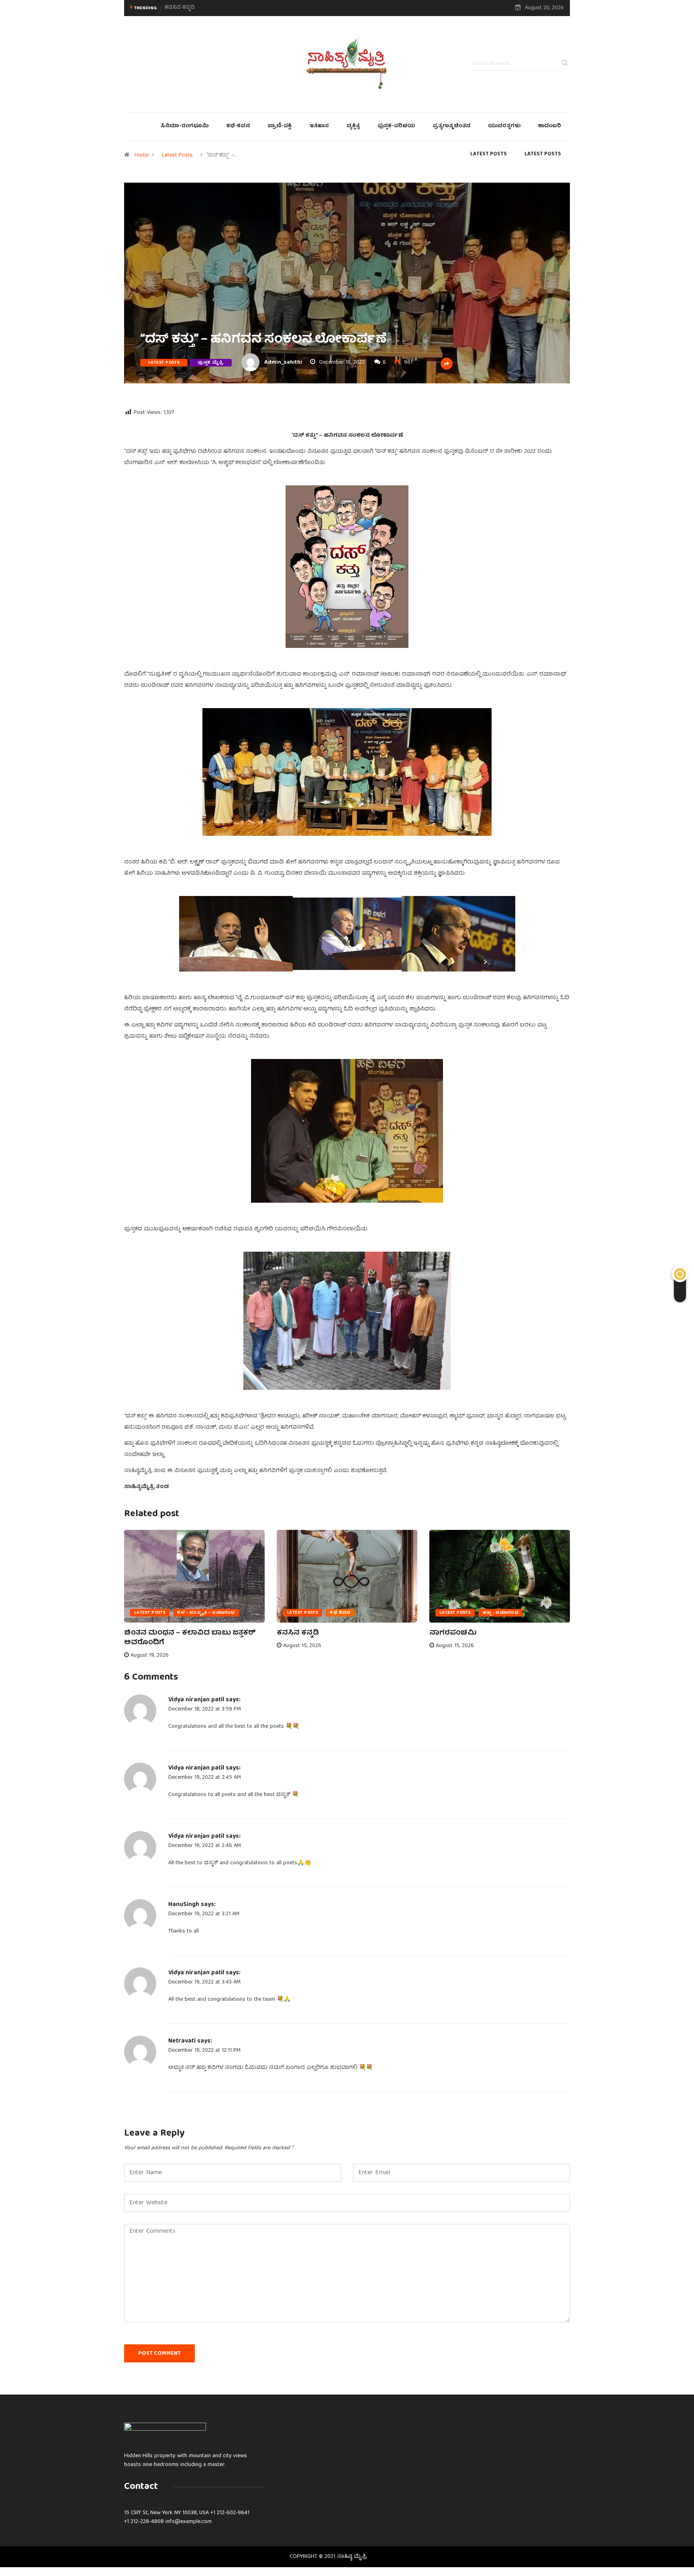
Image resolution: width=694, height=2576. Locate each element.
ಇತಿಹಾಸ (319, 126)
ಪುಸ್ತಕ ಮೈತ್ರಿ (211, 363)
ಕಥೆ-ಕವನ (238, 126)
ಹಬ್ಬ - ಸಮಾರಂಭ (500, 1613)
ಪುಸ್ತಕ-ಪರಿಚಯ (396, 126)
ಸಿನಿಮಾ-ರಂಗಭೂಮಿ (185, 126)
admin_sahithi (283, 362)
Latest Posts (177, 155)
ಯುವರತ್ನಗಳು (504, 126)
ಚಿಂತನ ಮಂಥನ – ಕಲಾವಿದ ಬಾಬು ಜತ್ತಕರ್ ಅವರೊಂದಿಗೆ (190, 1638)
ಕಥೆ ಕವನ (340, 1613)
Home (142, 155)
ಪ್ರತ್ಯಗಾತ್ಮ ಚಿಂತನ (451, 126)
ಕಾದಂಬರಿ (550, 126)
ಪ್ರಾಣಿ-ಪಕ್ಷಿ (280, 126)
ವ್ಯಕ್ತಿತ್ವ (353, 126)
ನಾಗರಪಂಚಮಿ (181, 8)
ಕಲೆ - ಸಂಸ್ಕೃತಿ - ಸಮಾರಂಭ (206, 1613)
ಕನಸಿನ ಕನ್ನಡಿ (298, 1633)
